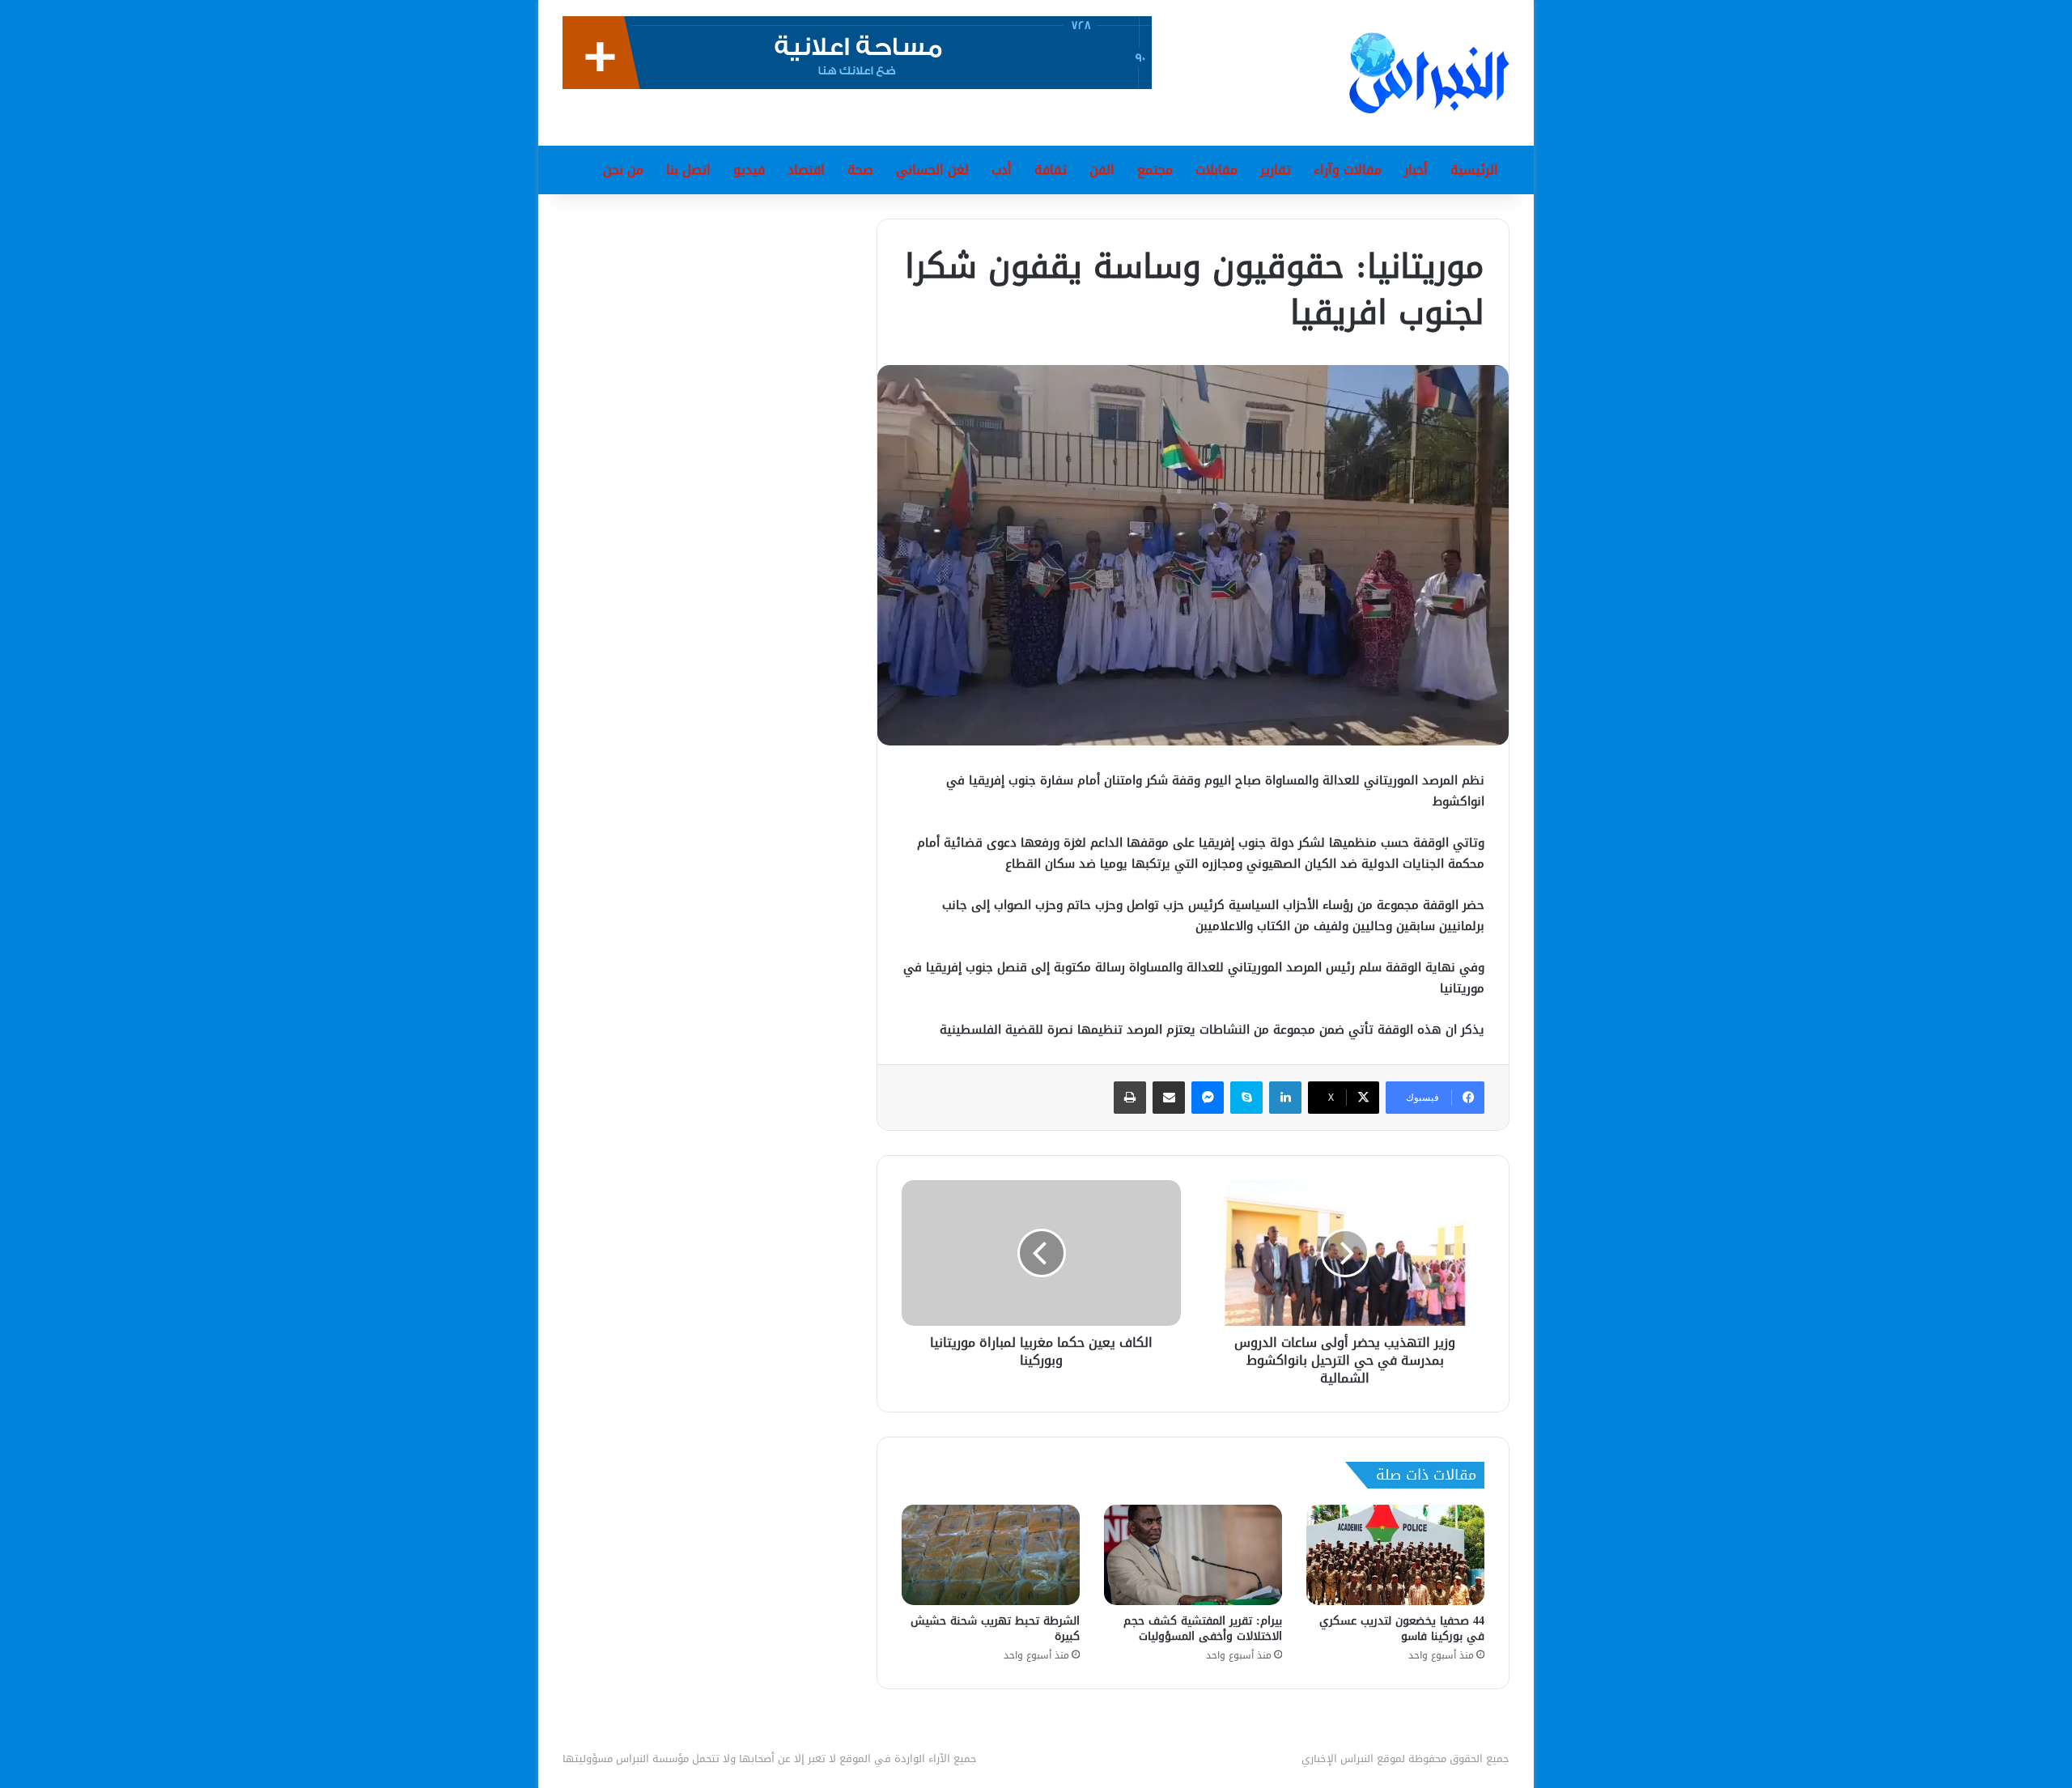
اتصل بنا (688, 170)
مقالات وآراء (1348, 170)
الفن (1102, 170)
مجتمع (1155, 170)
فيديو (749, 170)
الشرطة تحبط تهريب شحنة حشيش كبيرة (995, 1629)
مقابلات (1216, 170)
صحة (860, 170)
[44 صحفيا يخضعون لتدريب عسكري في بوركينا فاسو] (1395, 1555)
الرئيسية (1474, 170)
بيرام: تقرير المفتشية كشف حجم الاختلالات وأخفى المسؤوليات (1203, 1629)
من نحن (623, 170)
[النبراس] (1429, 73)
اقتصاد (806, 170)
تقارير (1276, 170)
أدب (1002, 170)
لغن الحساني (932, 170)
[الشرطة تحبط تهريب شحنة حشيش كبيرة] (991, 1555)
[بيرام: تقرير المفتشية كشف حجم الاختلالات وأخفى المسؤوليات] (1193, 1555)
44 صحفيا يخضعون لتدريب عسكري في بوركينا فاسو (1402, 1629)
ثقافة (1051, 170)
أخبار (1416, 170)
